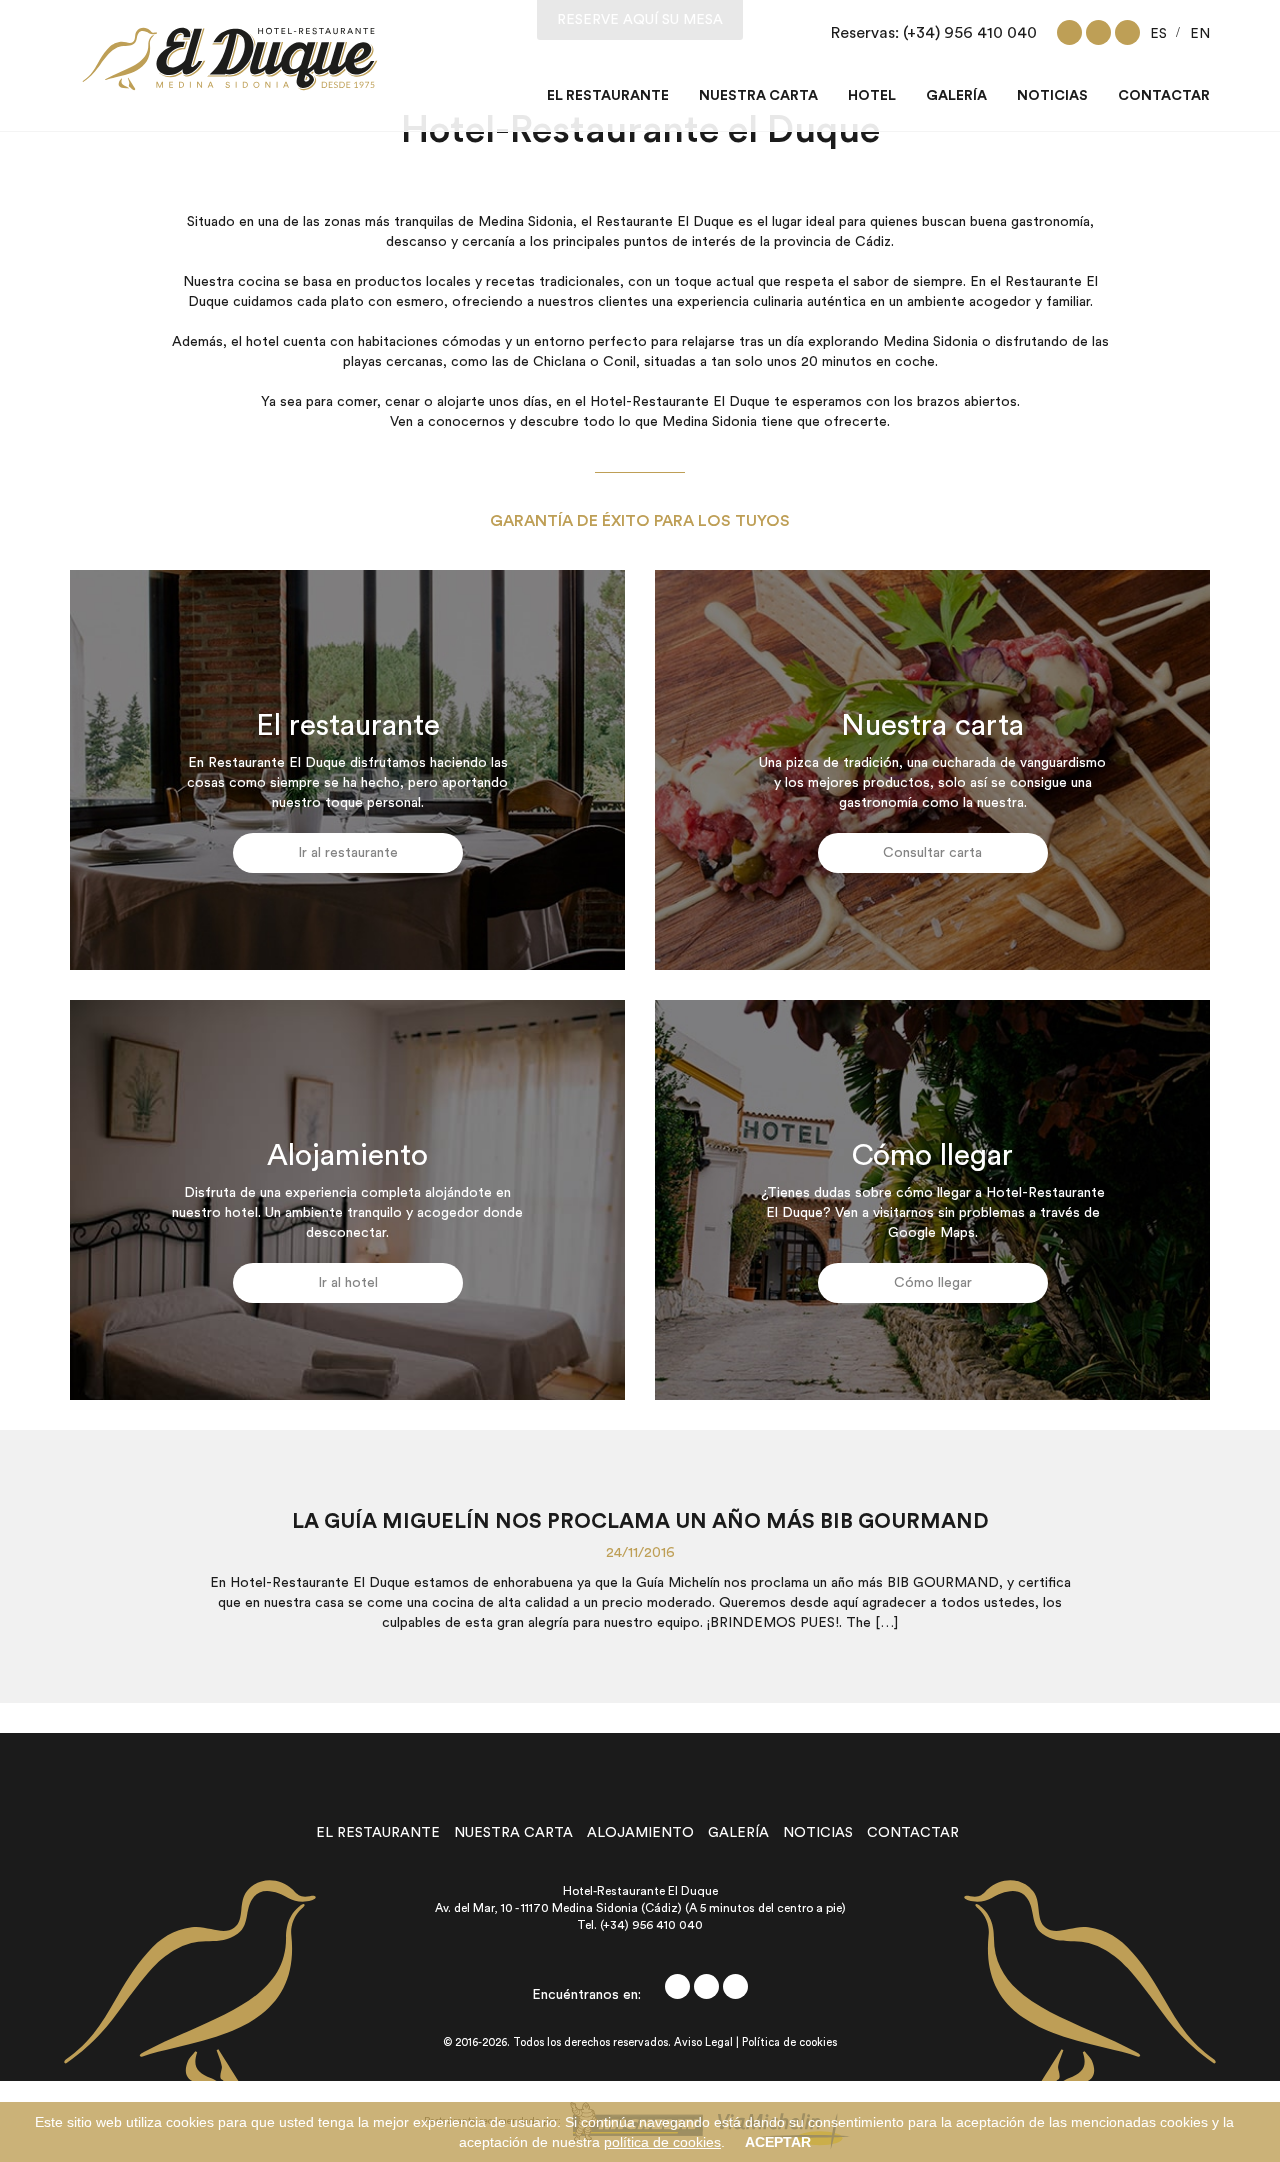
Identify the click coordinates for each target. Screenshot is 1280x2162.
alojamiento (640, 1833)
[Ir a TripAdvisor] (1127, 32)
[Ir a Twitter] (1098, 32)
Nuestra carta (758, 96)
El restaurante (608, 96)
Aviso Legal (703, 2043)
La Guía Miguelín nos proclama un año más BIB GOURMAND (640, 1521)
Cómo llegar (933, 1283)
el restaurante (378, 1833)
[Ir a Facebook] (1069, 32)
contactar (913, 1833)
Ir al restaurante (348, 853)
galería (738, 1833)
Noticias (1052, 96)
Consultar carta (932, 853)
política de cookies (662, 2142)
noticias (818, 1833)
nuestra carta (513, 1833)
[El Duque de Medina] (230, 59)
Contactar (1164, 96)
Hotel (872, 96)
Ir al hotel (348, 1283)
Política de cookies (789, 2043)
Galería (956, 96)
